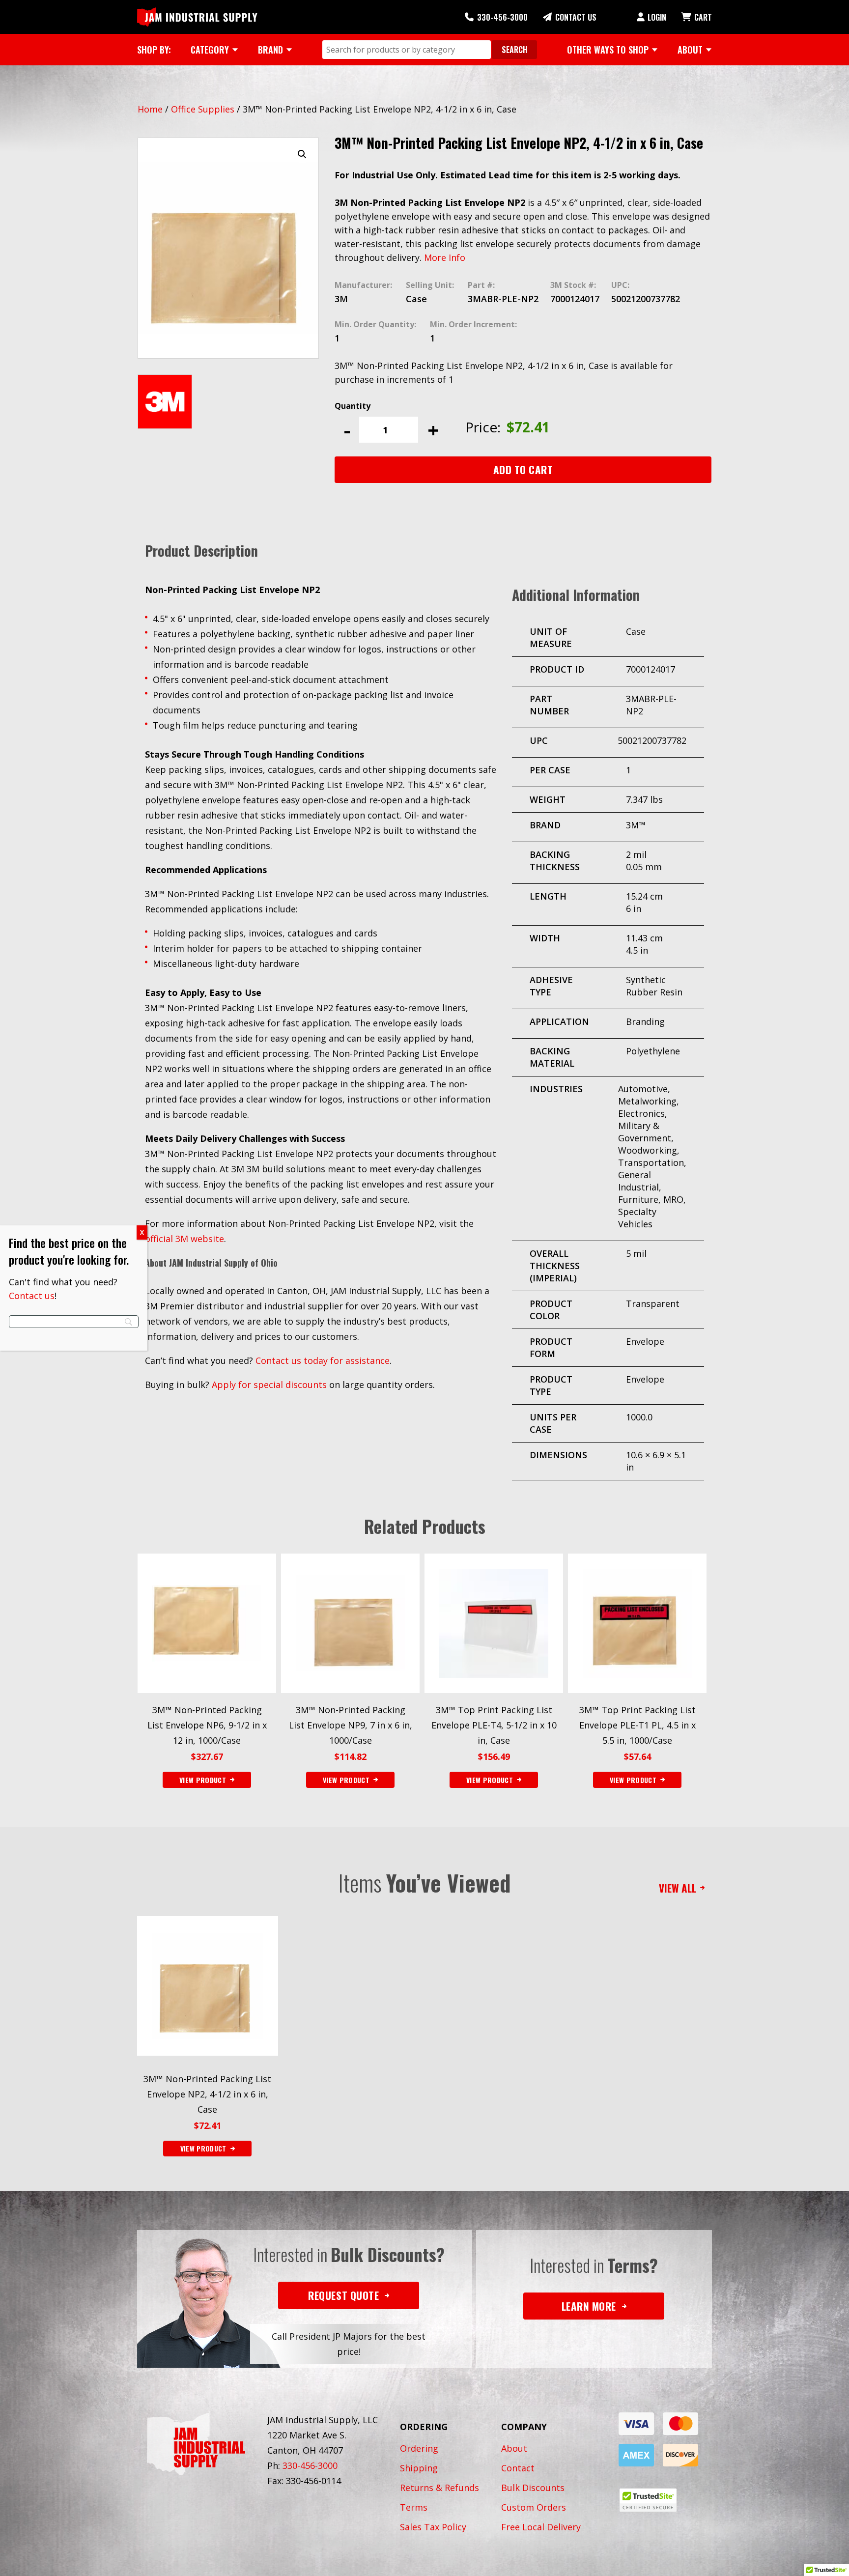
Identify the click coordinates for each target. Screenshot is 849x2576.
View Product (203, 2148)
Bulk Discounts (533, 2488)
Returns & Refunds (439, 2488)
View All (678, 1888)
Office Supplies (203, 109)
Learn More (589, 2306)
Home (150, 109)
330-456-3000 (502, 17)
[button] (302, 154)
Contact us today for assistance (323, 1360)
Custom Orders (534, 2507)
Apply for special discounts (269, 1385)
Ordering (419, 2448)
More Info (445, 257)
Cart (703, 17)
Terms (414, 2507)
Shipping (419, 2468)
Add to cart (523, 469)
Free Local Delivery (541, 2527)
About (514, 2448)
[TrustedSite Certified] (648, 2500)
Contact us (32, 1296)
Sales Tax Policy (433, 2527)
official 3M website (184, 1239)
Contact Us (576, 17)
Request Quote (343, 2295)
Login (657, 17)
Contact (518, 2468)
